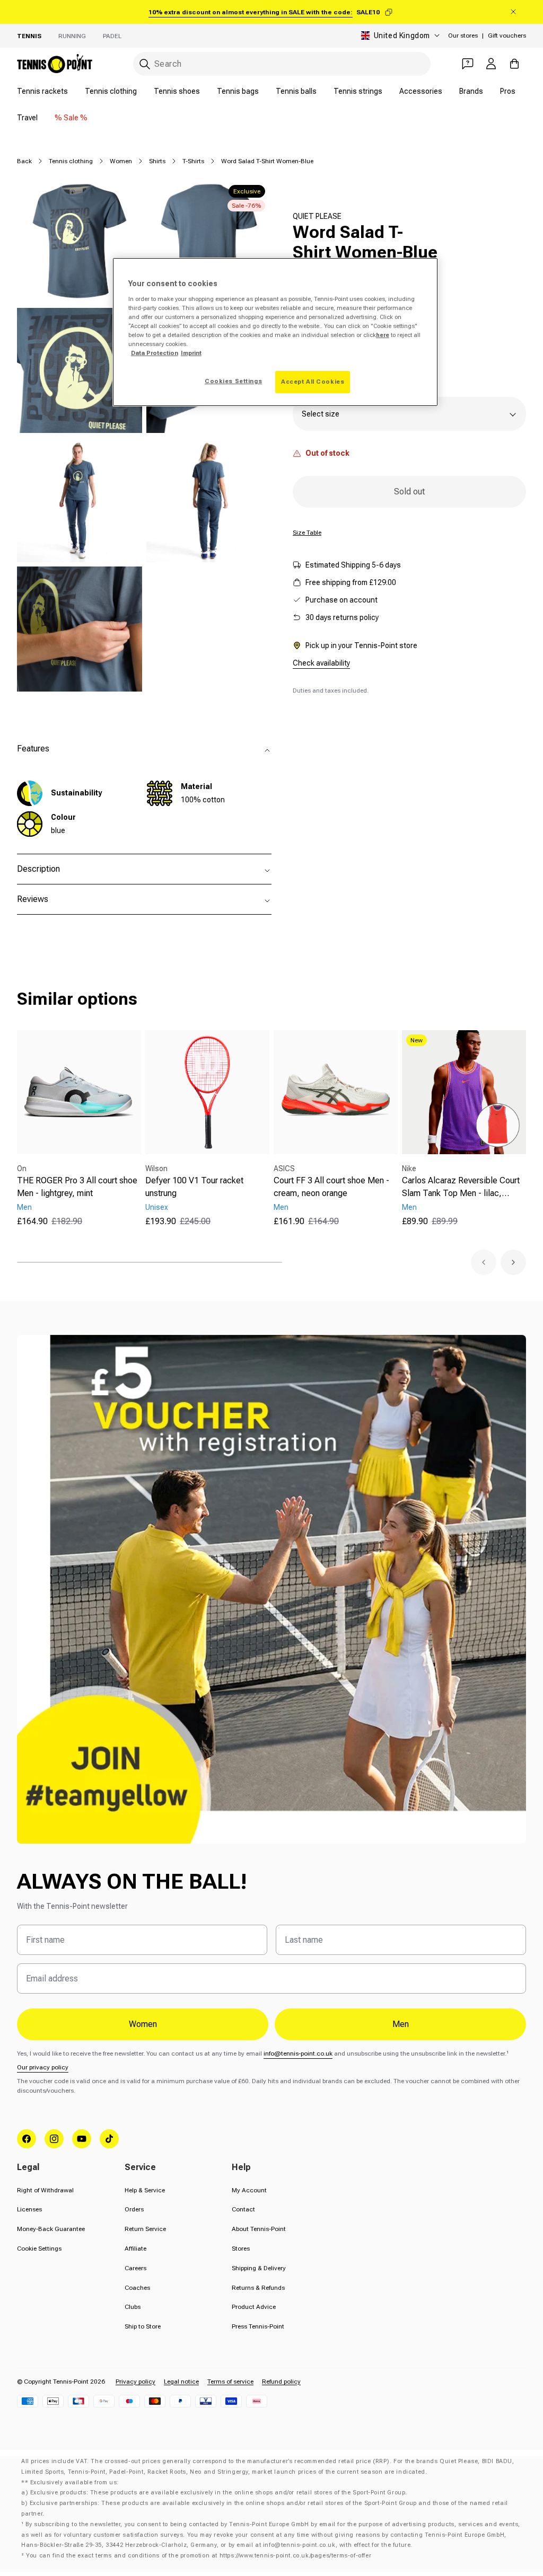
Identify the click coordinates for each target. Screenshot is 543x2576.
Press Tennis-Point (258, 2326)
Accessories (421, 91)
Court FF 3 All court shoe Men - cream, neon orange (331, 1187)
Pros (508, 91)
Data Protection (155, 353)
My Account (249, 2190)
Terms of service (230, 2382)
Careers (135, 2268)
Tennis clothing (111, 91)
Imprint (191, 353)
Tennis (29, 36)
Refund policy (281, 2382)
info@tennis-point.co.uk (298, 2053)
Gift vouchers (507, 36)
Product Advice (254, 2307)
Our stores (463, 36)
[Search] (145, 64)
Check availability (321, 663)
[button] (484, 1262)
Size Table (307, 533)
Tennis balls (296, 91)
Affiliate (135, 2249)
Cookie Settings (39, 2249)
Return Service (145, 2229)
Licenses (29, 2209)
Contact (243, 2209)
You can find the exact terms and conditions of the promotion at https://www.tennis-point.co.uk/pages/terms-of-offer (199, 2556)
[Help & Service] (468, 64)
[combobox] (282, 64)
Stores (241, 2249)
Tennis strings (358, 91)
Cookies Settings (233, 381)
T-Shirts (193, 161)
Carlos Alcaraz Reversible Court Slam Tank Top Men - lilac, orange (461, 1188)
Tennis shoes (177, 91)
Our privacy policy (43, 2067)
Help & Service (145, 2190)
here (383, 335)
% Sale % (71, 118)
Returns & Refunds (258, 2288)
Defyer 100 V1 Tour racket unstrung (194, 1187)
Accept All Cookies (313, 382)
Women (121, 161)
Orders (134, 2209)
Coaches (137, 2288)
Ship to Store (143, 2326)
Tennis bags (238, 91)
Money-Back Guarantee (51, 2229)
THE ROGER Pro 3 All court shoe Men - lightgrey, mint (77, 1187)
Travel (27, 118)
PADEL (112, 36)
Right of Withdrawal (45, 2190)
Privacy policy (135, 2382)
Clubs (133, 2307)
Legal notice (181, 2382)
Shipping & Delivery (259, 2268)
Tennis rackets (42, 91)
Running (72, 36)
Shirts (157, 161)
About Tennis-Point (259, 2229)
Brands (471, 91)
